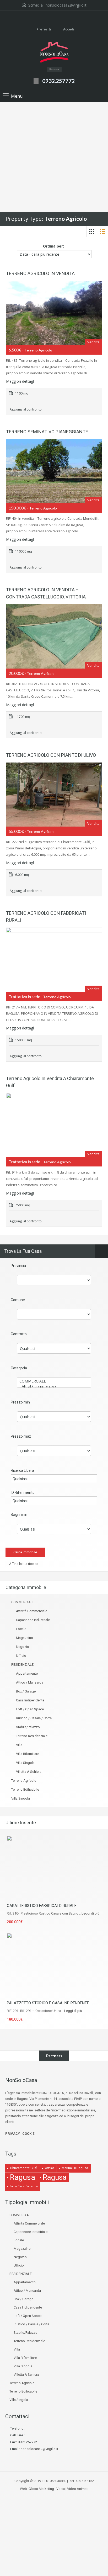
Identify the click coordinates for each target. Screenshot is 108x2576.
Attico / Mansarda (30, 1682)
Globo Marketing (41, 2489)
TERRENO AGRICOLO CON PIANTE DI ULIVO (51, 755)
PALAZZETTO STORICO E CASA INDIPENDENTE (48, 2003)
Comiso (49, 2168)
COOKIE (28, 2134)
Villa (19, 1745)
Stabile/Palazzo (28, 1727)
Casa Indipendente (30, 1700)
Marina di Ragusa (75, 2168)
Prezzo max (21, 1436)
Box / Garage (26, 1691)
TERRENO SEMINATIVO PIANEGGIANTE (47, 432)
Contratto (19, 1334)
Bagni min (19, 1515)
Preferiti (44, 29)
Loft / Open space (30, 1709)
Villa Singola (25, 1763)
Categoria (19, 1368)
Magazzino (25, 1638)
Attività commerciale (32, 1611)
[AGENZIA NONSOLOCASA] (54, 53)
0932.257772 (58, 81)
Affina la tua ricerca (23, 1564)
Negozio (23, 1647)
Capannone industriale (33, 1620)
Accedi (68, 29)
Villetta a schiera (29, 1772)
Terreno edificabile (25, 1789)
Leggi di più (90, 1913)
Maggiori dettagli (21, 381)
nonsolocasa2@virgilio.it (66, 5)
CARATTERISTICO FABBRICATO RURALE (42, 1906)
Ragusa (23, 2177)
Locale (21, 1629)
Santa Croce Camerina (24, 2186)
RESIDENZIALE (22, 1665)
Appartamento (27, 1673)
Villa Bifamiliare (28, 1754)
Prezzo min (20, 1402)
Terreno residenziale (32, 1736)
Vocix (61, 2489)
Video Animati (78, 2489)
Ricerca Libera (22, 1470)
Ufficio (21, 1656)
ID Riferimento (23, 1492)
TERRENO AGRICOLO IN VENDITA (40, 273)
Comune (18, 1300)
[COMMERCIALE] (54, 1381)
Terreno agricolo (24, 1781)
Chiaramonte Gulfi (24, 2168)
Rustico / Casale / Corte (34, 1718)
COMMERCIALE (23, 1602)
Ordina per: (53, 246)
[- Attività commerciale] (54, 1386)
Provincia (18, 1266)
